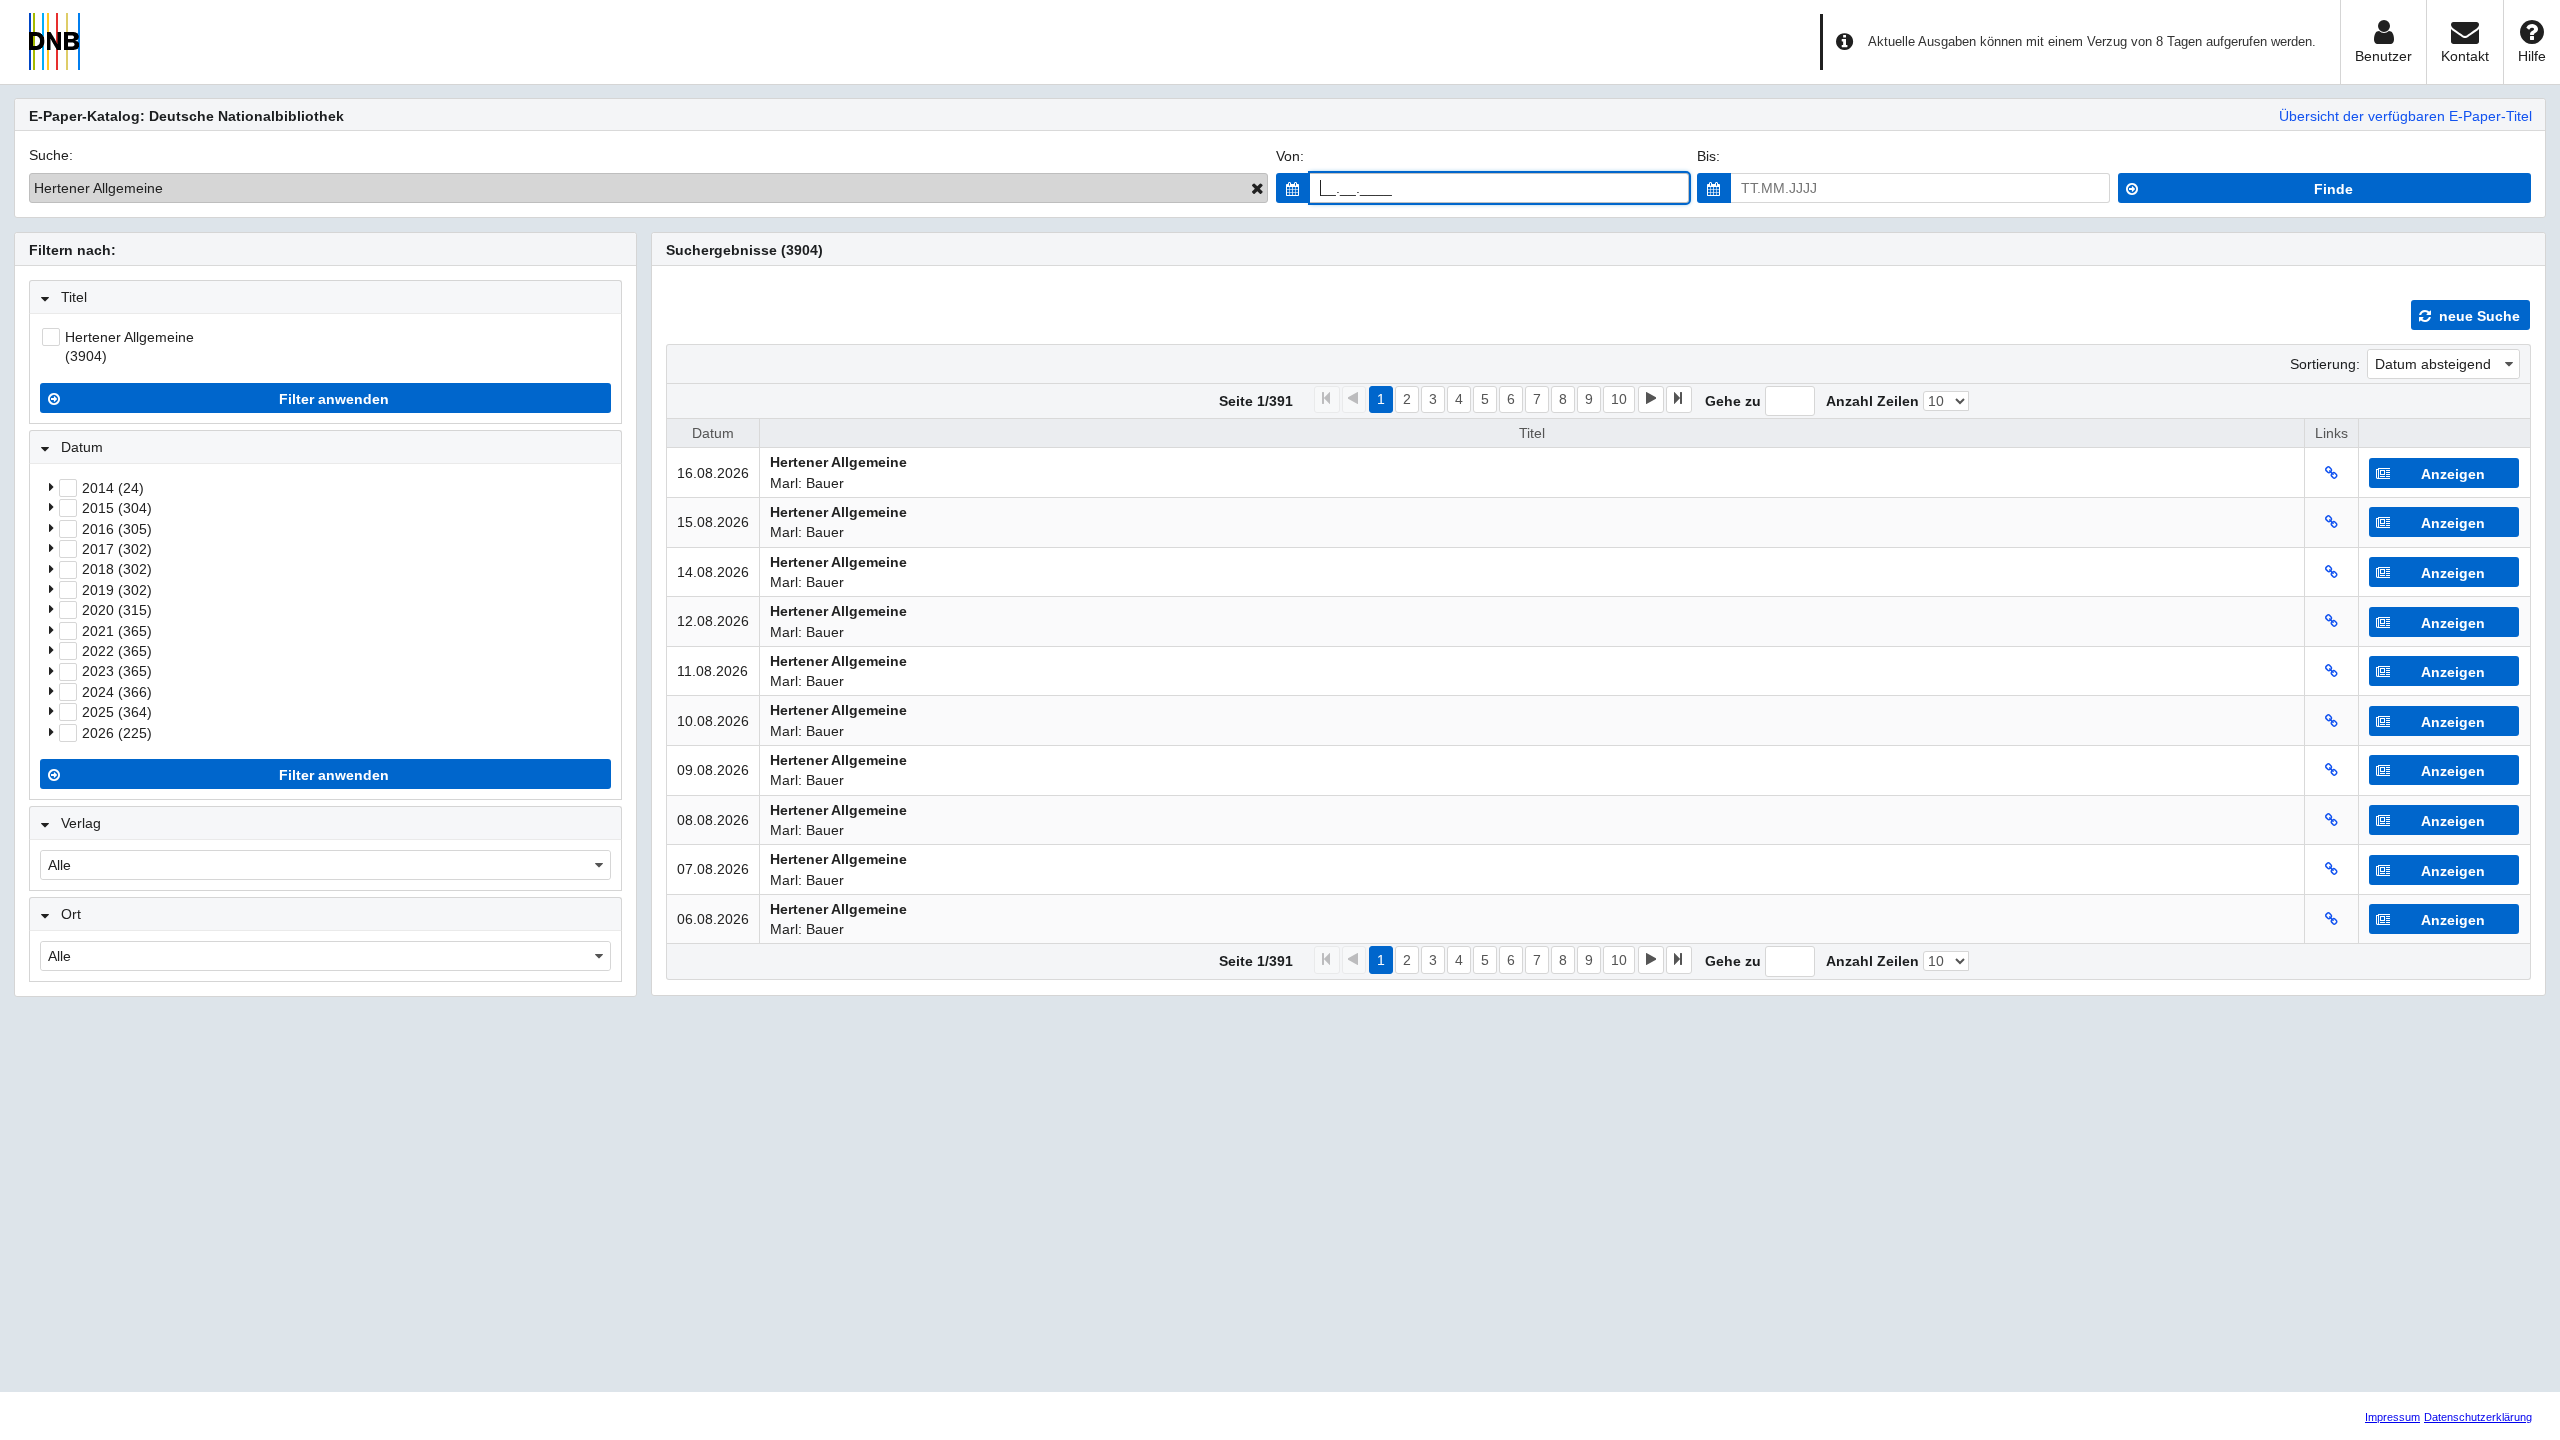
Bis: (1708, 156)
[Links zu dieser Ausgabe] (2331, 473)
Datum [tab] (82, 447)
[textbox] (1499, 188)
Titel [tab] (74, 297)
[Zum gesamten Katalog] (1257, 188)
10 (1619, 399)
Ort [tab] (71, 914)
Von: (1290, 156)
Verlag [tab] (81, 823)
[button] (1293, 188)
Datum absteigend (2433, 364)
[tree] (325, 609)
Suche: (51, 155)
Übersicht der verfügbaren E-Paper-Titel (2405, 116)
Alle (59, 865)
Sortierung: (2325, 364)
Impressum (2392, 1417)
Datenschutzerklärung (2478, 1417)
